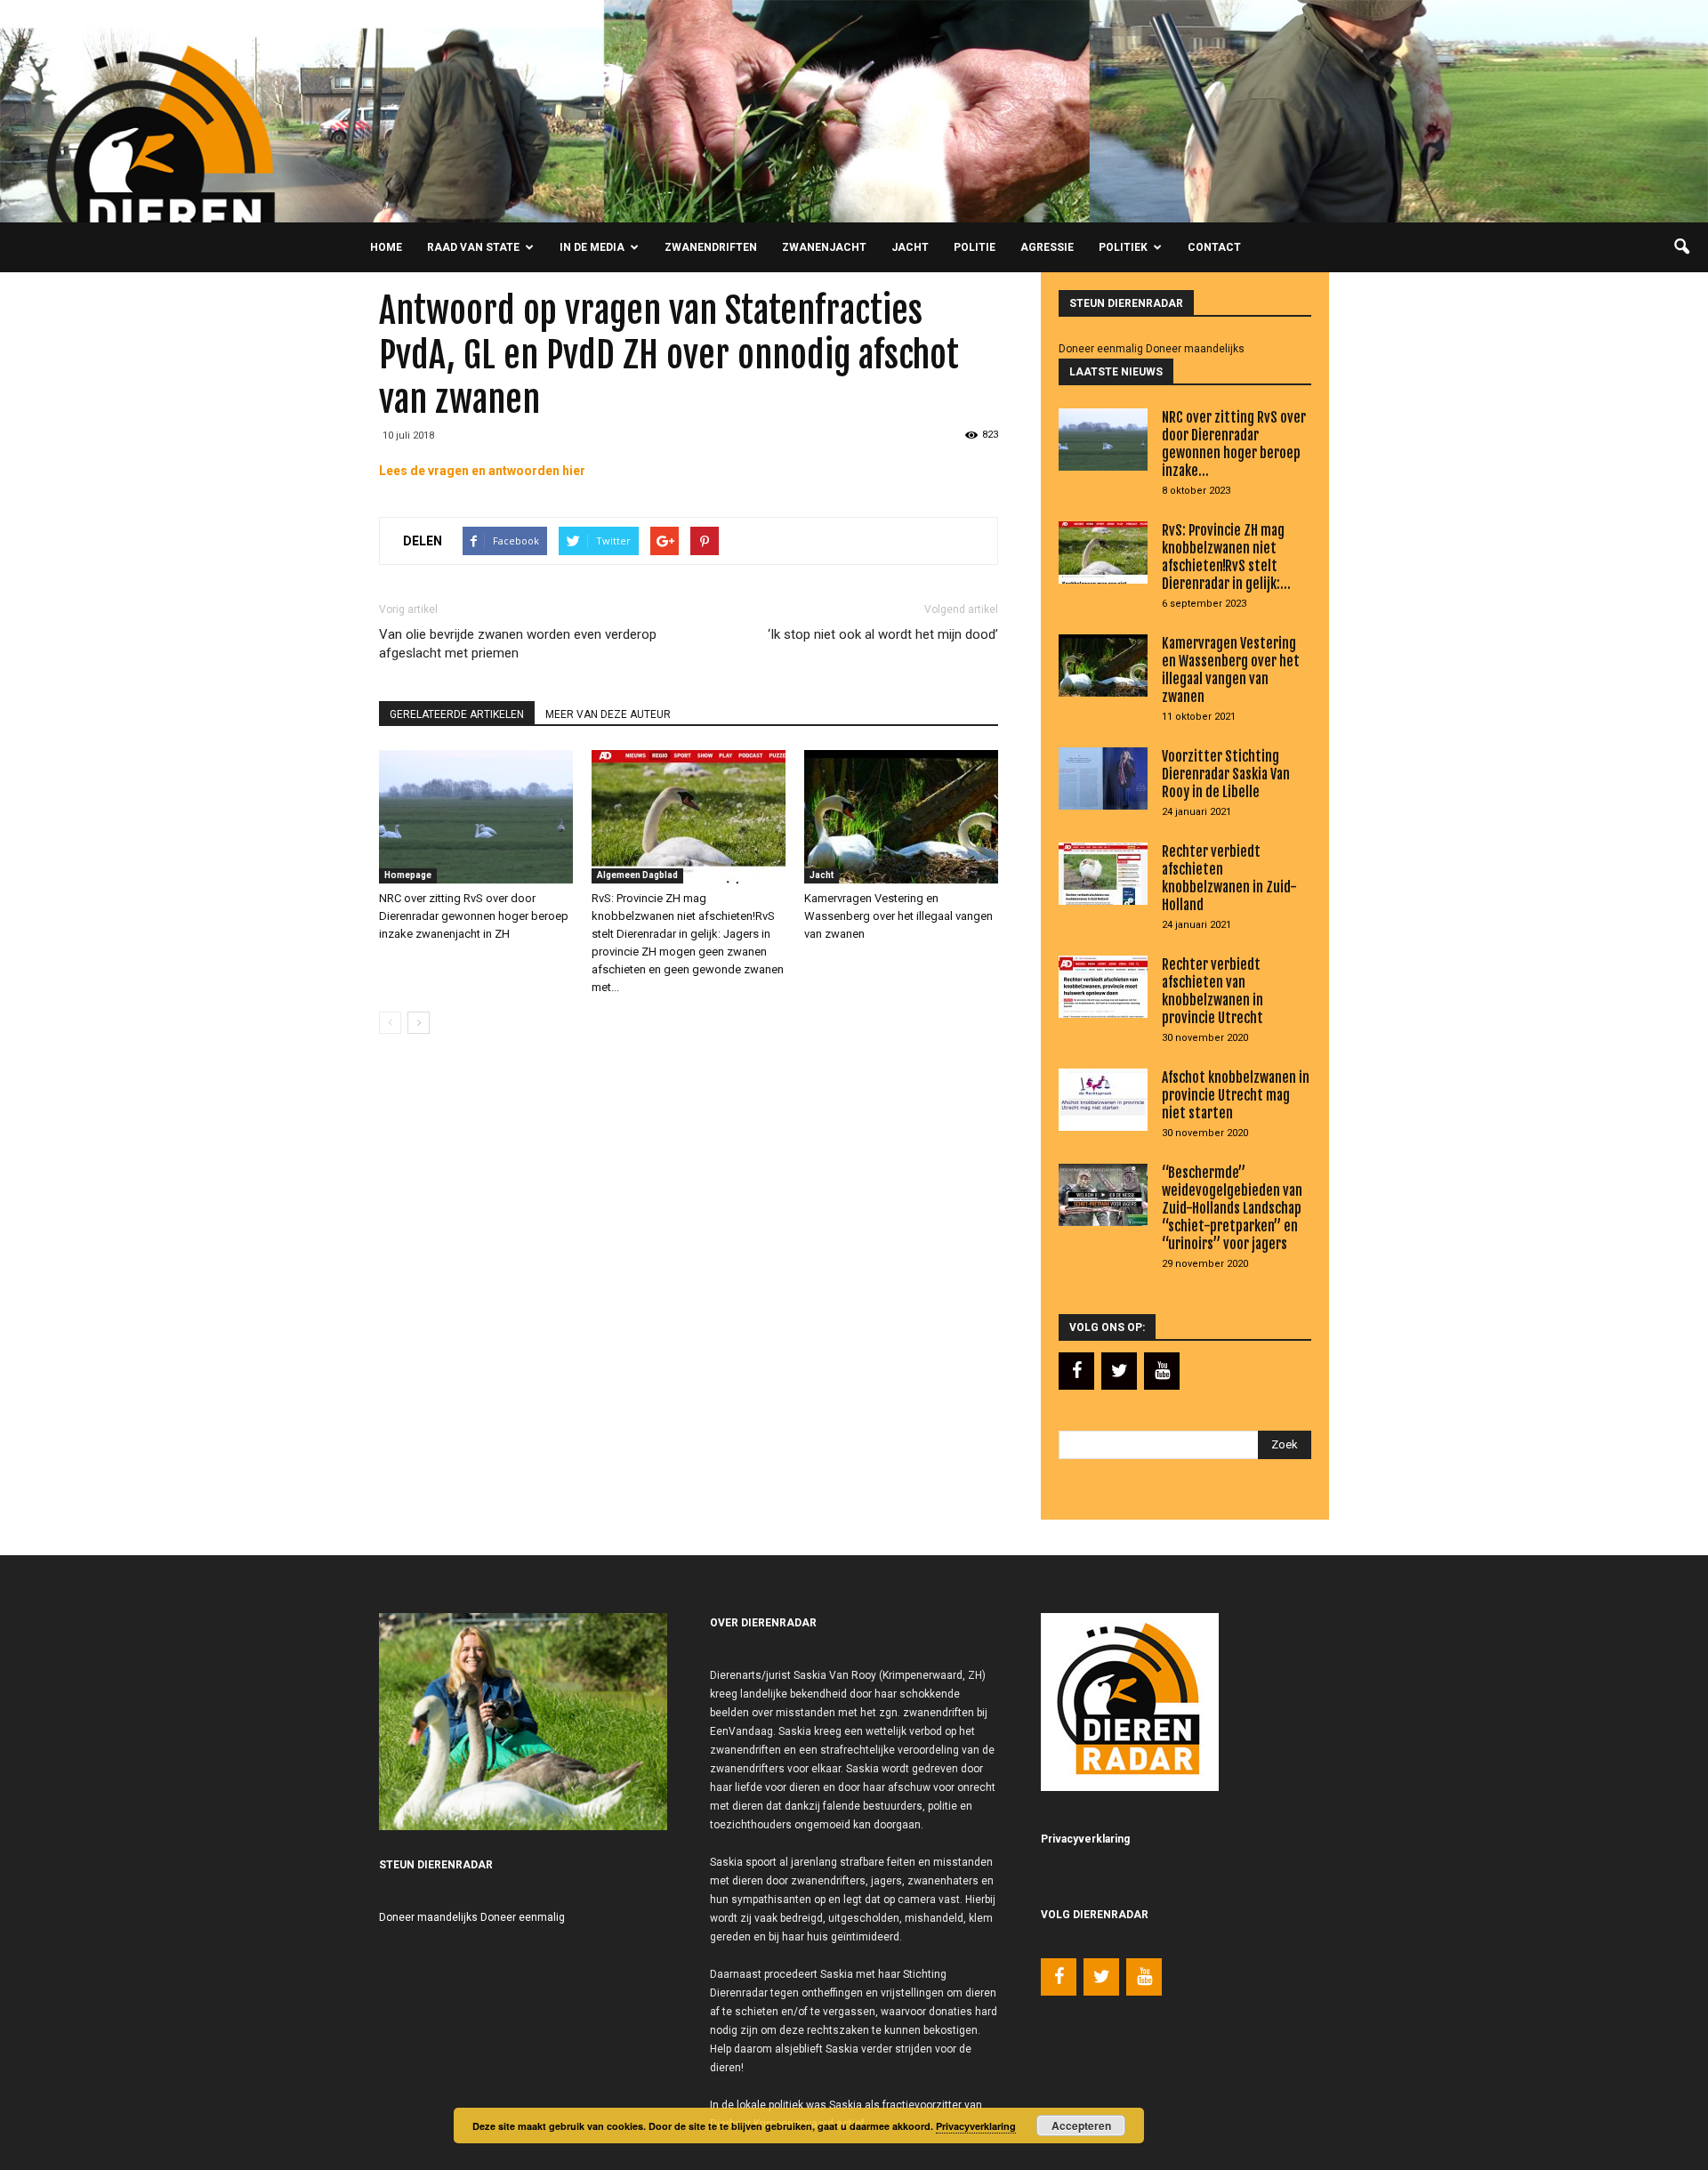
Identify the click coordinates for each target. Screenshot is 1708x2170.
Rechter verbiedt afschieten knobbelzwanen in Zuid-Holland (1229, 878)
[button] (1681, 247)
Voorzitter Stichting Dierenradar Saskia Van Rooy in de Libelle (1226, 774)
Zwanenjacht (824, 247)
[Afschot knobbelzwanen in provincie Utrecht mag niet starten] (1103, 1100)
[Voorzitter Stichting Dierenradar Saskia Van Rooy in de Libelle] (1103, 778)
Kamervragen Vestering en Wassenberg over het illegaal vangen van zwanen (898, 916)
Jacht (910, 247)
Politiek (1123, 247)
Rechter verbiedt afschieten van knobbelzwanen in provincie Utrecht (1213, 991)
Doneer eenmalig (1101, 349)
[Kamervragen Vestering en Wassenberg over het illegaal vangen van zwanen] (901, 817)
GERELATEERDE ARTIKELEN (457, 714)
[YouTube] (1162, 1371)
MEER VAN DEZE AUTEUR (608, 714)
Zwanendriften (711, 247)
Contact (1214, 247)
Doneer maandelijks (1195, 349)
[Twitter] (1119, 1371)
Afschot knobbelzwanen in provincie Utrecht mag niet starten (1236, 1095)
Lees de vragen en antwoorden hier (482, 471)
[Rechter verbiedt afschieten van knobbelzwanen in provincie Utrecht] (1103, 987)
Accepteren (1081, 2126)
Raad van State (473, 247)
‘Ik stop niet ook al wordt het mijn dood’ (883, 634)
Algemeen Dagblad (637, 875)
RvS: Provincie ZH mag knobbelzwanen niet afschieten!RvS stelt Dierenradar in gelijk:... (1226, 557)
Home (386, 247)
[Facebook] (1076, 1371)
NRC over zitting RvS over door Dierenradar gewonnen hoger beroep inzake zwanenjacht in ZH (474, 916)
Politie (975, 247)
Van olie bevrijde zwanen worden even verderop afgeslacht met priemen (518, 644)
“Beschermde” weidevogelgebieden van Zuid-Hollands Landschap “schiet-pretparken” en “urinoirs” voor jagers (1232, 1208)
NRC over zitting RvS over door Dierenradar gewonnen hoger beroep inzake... (1234, 444)
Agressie (1047, 247)
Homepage (408, 875)
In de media (592, 247)
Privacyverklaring (976, 2126)
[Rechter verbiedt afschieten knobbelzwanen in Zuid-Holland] (1103, 874)
